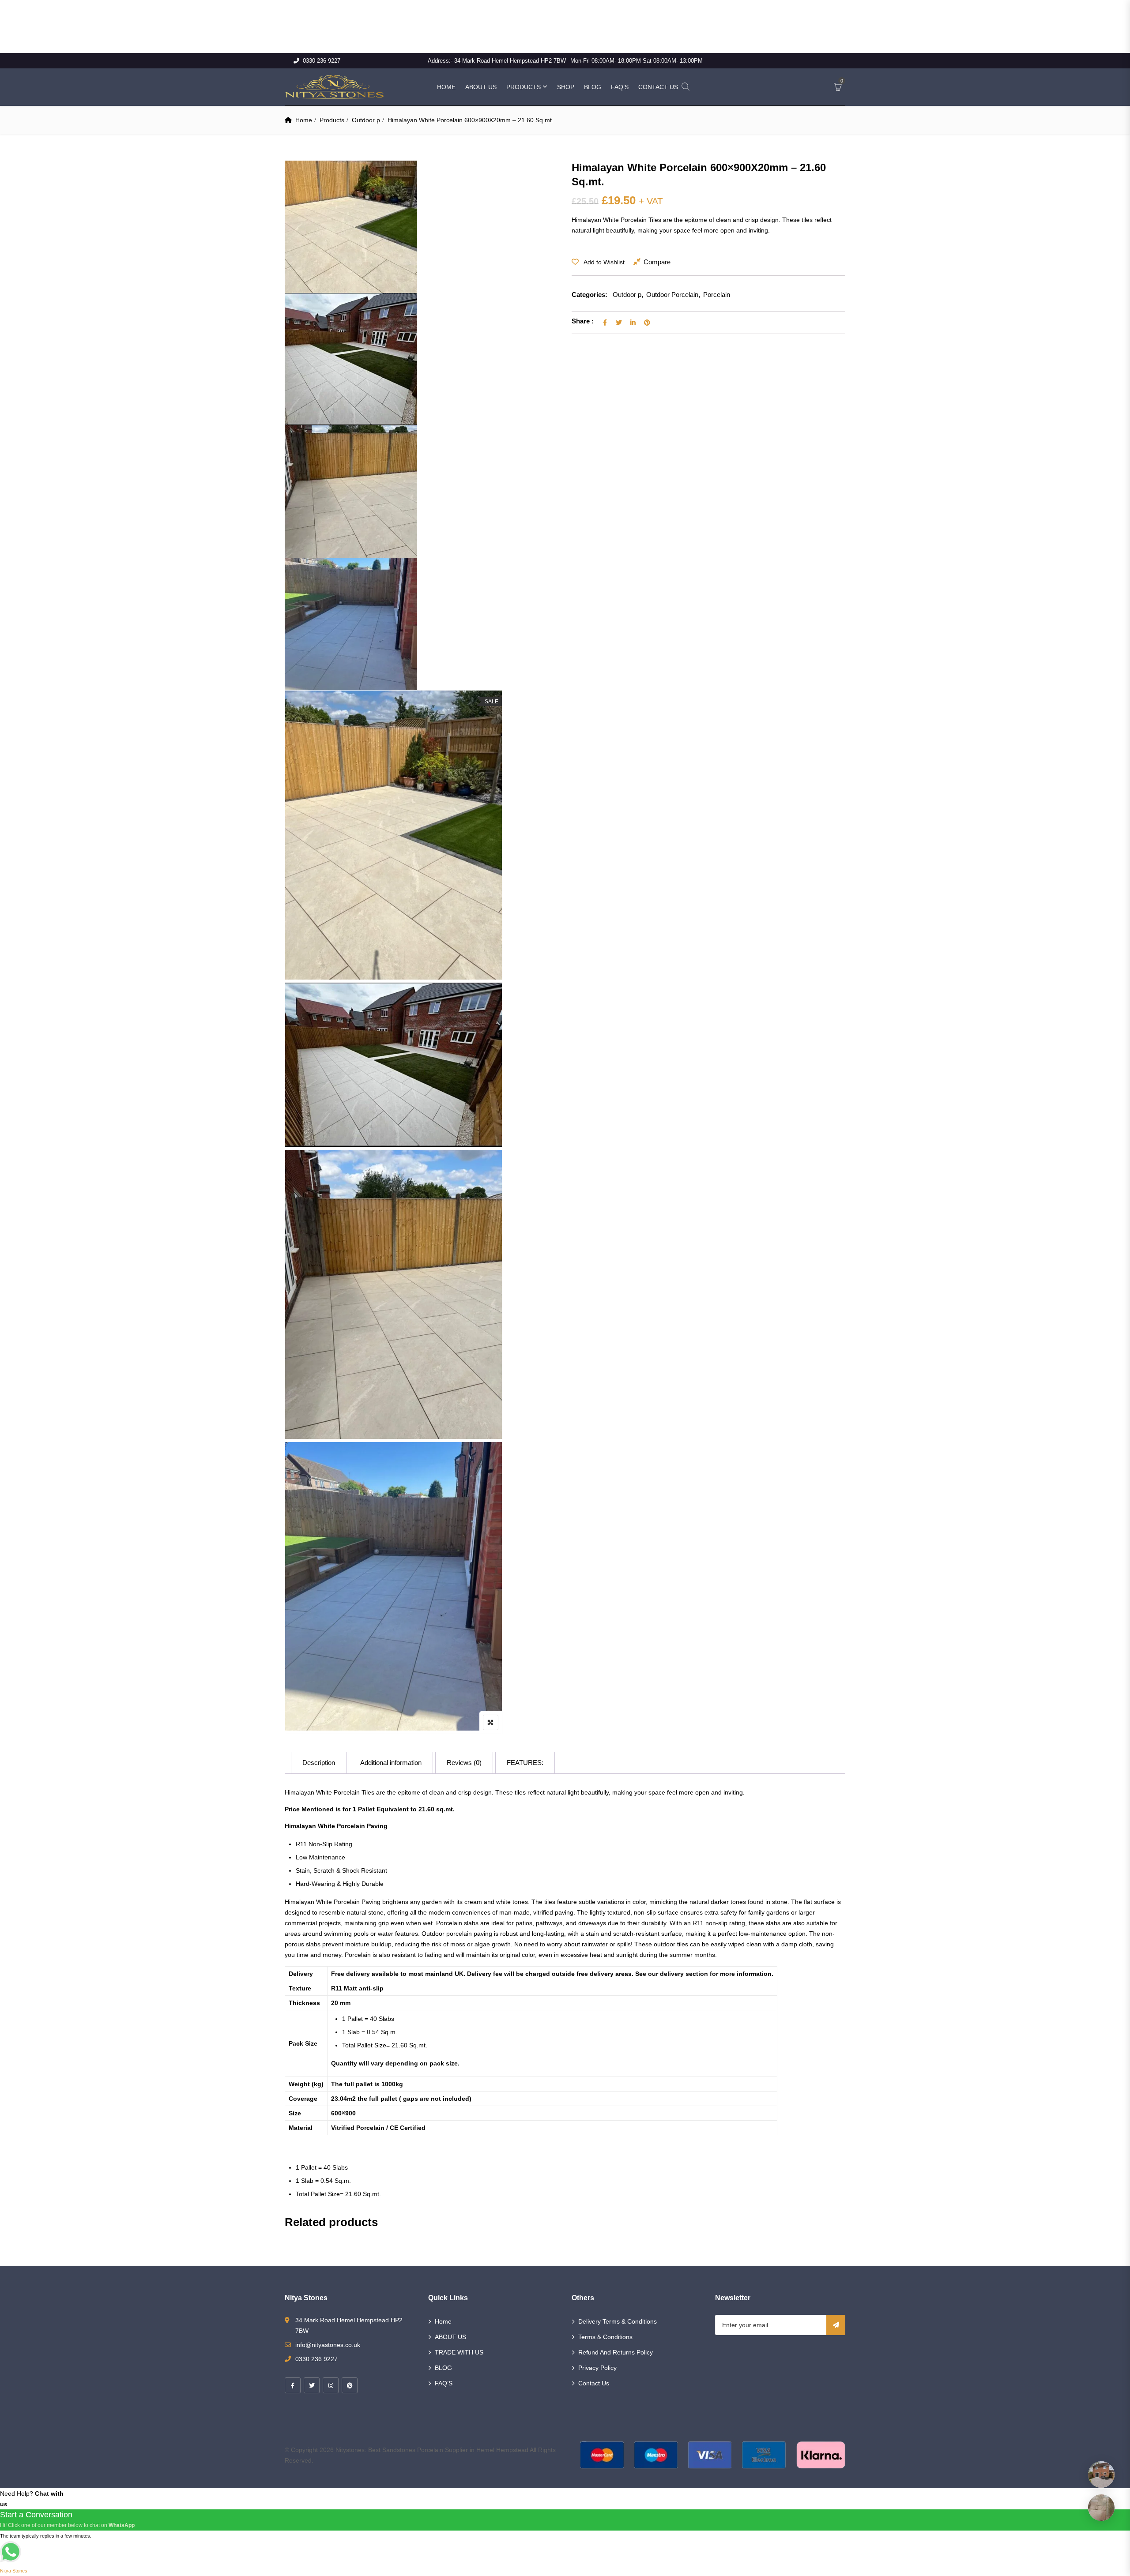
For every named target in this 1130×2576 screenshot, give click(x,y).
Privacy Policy (597, 2368)
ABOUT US (450, 2337)
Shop (566, 87)
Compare (657, 262)
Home (446, 87)
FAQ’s (620, 87)
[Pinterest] (350, 2385)
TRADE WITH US (459, 2352)
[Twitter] (312, 2385)
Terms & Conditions (605, 2337)
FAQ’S (444, 2383)
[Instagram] (331, 2385)
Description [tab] (319, 1763)
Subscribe (836, 2325)
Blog (593, 87)
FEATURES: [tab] (525, 1763)
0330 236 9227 (322, 61)
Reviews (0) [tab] (464, 1763)
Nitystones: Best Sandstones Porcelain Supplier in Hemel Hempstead (432, 2450)
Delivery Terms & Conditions (618, 2321)
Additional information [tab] (391, 1763)
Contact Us (658, 87)
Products (524, 87)
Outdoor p (366, 120)
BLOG (443, 2368)
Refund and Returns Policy (616, 2352)
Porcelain (717, 295)
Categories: (589, 295)
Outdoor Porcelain (672, 295)
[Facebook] (293, 2385)
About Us (481, 87)
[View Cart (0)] (838, 88)
